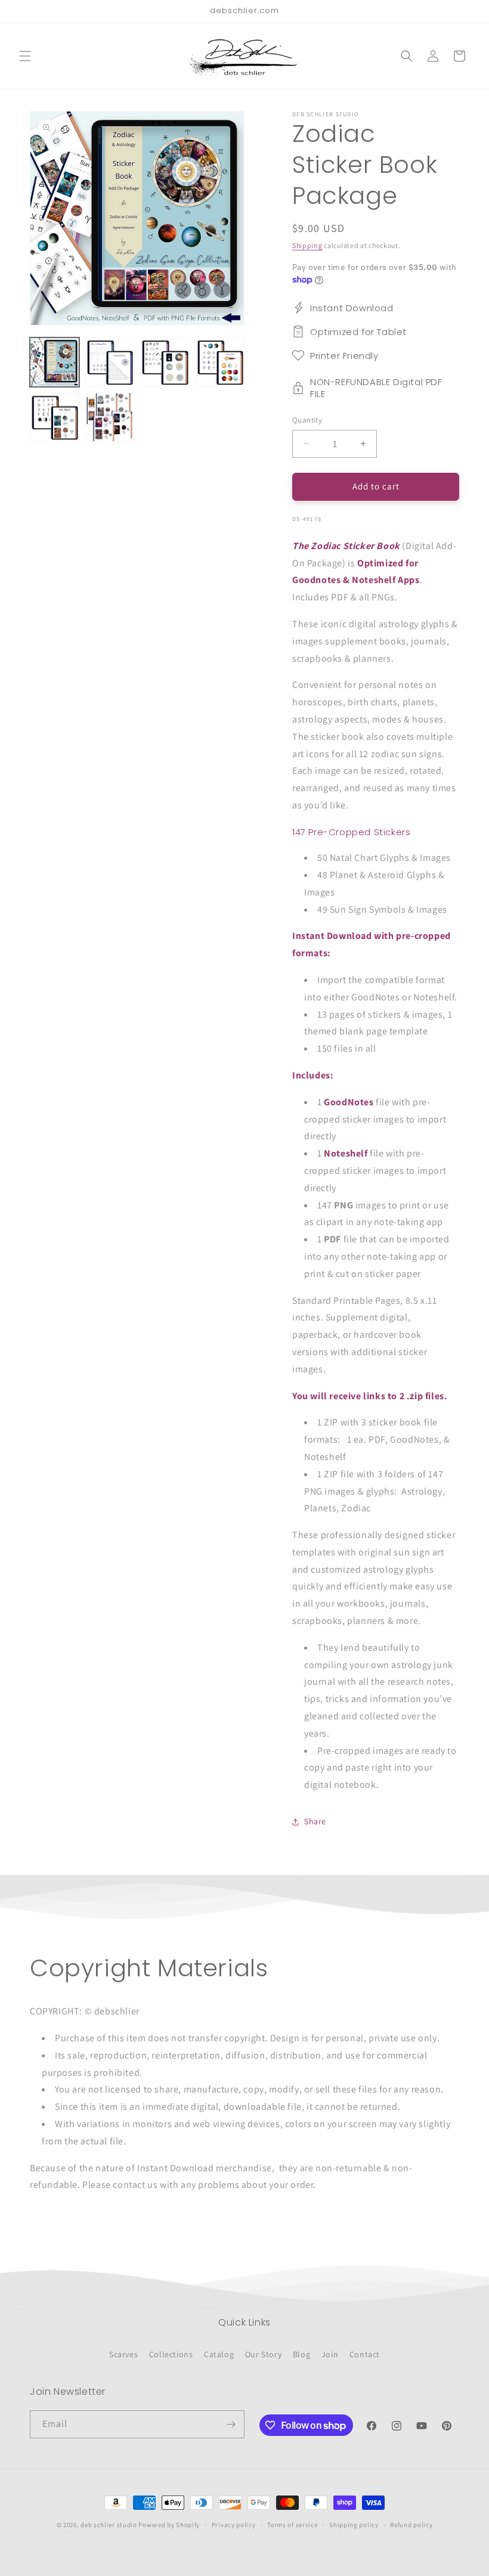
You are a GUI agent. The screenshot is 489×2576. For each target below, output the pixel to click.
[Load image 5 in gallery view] (55, 418)
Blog (301, 2354)
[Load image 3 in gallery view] (165, 362)
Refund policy (411, 2525)
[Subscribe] (231, 2424)
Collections (171, 2354)
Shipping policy (354, 2525)
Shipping (307, 245)
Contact (365, 2354)
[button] (25, 56)
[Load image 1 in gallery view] (55, 362)
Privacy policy (234, 2525)
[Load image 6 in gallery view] (110, 418)
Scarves (123, 2354)
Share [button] (315, 1821)
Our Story (263, 2354)
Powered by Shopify (169, 2525)
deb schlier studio (109, 2525)
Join (330, 2354)
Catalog (219, 2354)
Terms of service (292, 2525)
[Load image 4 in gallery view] (220, 362)
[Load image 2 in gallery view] (110, 362)
